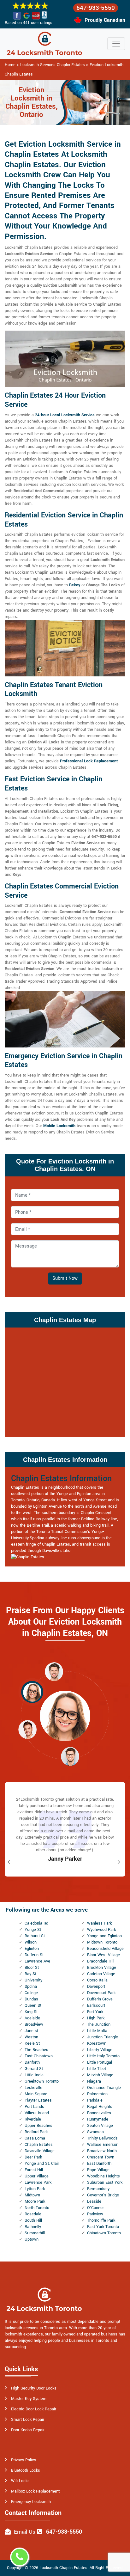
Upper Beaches (38, 2126)
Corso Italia (97, 1980)
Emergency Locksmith (31, 2502)
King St (31, 2012)
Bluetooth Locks (26, 2470)
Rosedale (33, 2214)
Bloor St (32, 1968)
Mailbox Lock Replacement (35, 2491)
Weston (31, 2037)
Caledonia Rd (36, 1923)
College (31, 1993)
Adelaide (32, 2018)
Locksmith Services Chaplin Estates (53, 65)
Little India (34, 2075)
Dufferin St (34, 1955)
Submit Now (65, 1278)
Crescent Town (101, 2157)
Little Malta (97, 2031)
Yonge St (33, 1930)
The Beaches (36, 2050)
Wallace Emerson (103, 2145)
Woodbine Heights (103, 2176)
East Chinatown (39, 2056)
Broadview (34, 2024)
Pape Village (98, 2170)
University (33, 1980)
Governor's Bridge (103, 2195)
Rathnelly (33, 2227)
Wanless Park (99, 1923)
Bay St (30, 1974)
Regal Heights (100, 2107)
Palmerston (97, 2094)
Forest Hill (34, 2170)
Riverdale (33, 2119)
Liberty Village (100, 2050)
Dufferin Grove (100, 1999)
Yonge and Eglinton (104, 1936)
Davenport (96, 1987)
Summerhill (35, 2233)
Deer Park (33, 2157)
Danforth (32, 2062)
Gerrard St (34, 2069)
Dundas (31, 1999)
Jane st (31, 2031)
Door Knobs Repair (28, 2430)
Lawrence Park (38, 2182)
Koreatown (97, 2043)
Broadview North (102, 2151)
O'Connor (95, 2208)
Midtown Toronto (102, 1942)
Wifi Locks (20, 2481)
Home (10, 65)
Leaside (94, 2201)
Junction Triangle (103, 2037)
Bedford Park (36, 2132)
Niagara (94, 2081)
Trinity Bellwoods (102, 2138)
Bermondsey (98, 2189)
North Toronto (37, 2208)
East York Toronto (103, 2227)
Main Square (36, 2094)
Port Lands (34, 2107)
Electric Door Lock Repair (34, 2409)
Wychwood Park (101, 1930)
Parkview (95, 2214)
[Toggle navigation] (116, 44)
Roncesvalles (99, 2113)
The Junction (99, 2024)
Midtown (32, 2195)
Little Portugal (100, 2062)
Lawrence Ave (37, 1961)
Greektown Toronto (42, 2081)
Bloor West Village (103, 1955)
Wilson (31, 1942)
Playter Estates (38, 2100)
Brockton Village (102, 1968)
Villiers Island (37, 2113)
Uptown (32, 2239)
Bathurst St (35, 1936)
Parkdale (95, 2100)
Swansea (95, 2132)
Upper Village (37, 2176)
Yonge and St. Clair (42, 2164)
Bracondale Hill (101, 1961)
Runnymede (98, 2119)
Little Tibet (97, 2069)
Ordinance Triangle (104, 2088)
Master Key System (29, 2399)
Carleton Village (101, 1974)
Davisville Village (40, 2151)
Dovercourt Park (101, 1993)
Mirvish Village (100, 2075)
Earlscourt (96, 2005)
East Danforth (99, 2164)
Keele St (32, 2043)
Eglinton (32, 1949)
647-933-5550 (96, 8)
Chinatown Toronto (104, 2233)
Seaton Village (100, 2126)
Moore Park (35, 2201)
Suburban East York (105, 2182)
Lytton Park (35, 2189)
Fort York (95, 2012)
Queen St (33, 2005)
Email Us (25, 2532)
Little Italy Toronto (103, 2056)
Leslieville (33, 2088)
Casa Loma (35, 2138)
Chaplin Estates (39, 2145)
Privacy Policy (24, 2460)
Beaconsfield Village (105, 1949)
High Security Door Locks (34, 2388)
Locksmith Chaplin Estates (63, 2568)
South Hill (33, 2220)
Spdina (31, 1987)
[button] (54, 1671)
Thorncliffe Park (101, 2220)
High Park (96, 2018)
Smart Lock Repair (28, 2420)
